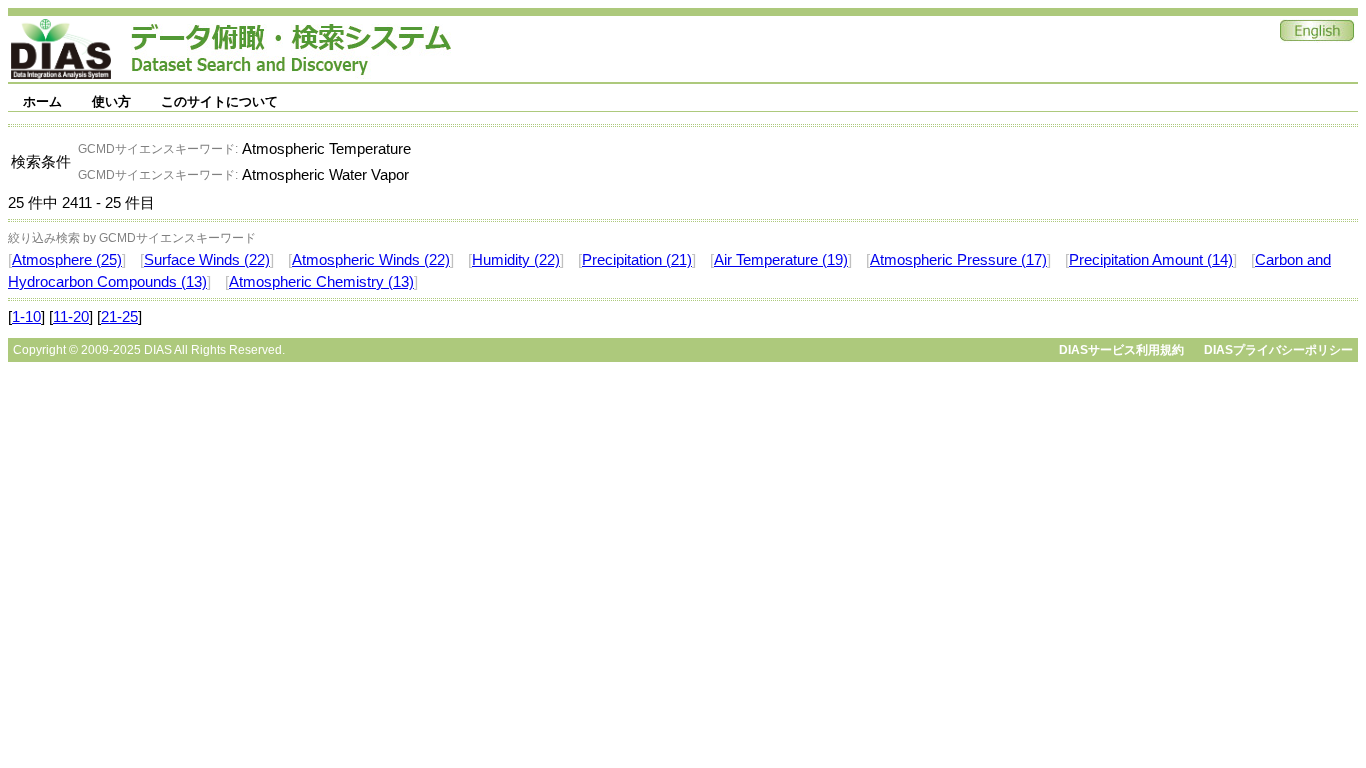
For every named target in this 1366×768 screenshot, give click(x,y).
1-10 (26, 317)
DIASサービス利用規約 (1121, 350)
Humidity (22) (516, 260)
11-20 (71, 317)
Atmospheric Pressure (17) (958, 260)
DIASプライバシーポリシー (1278, 350)
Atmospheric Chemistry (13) (321, 282)
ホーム (42, 101)
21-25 (119, 317)
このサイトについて (219, 101)
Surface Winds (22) (207, 260)
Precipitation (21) (637, 260)
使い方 (111, 101)
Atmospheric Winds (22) (371, 260)
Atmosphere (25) (67, 260)
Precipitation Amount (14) (1151, 260)
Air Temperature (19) (781, 260)
